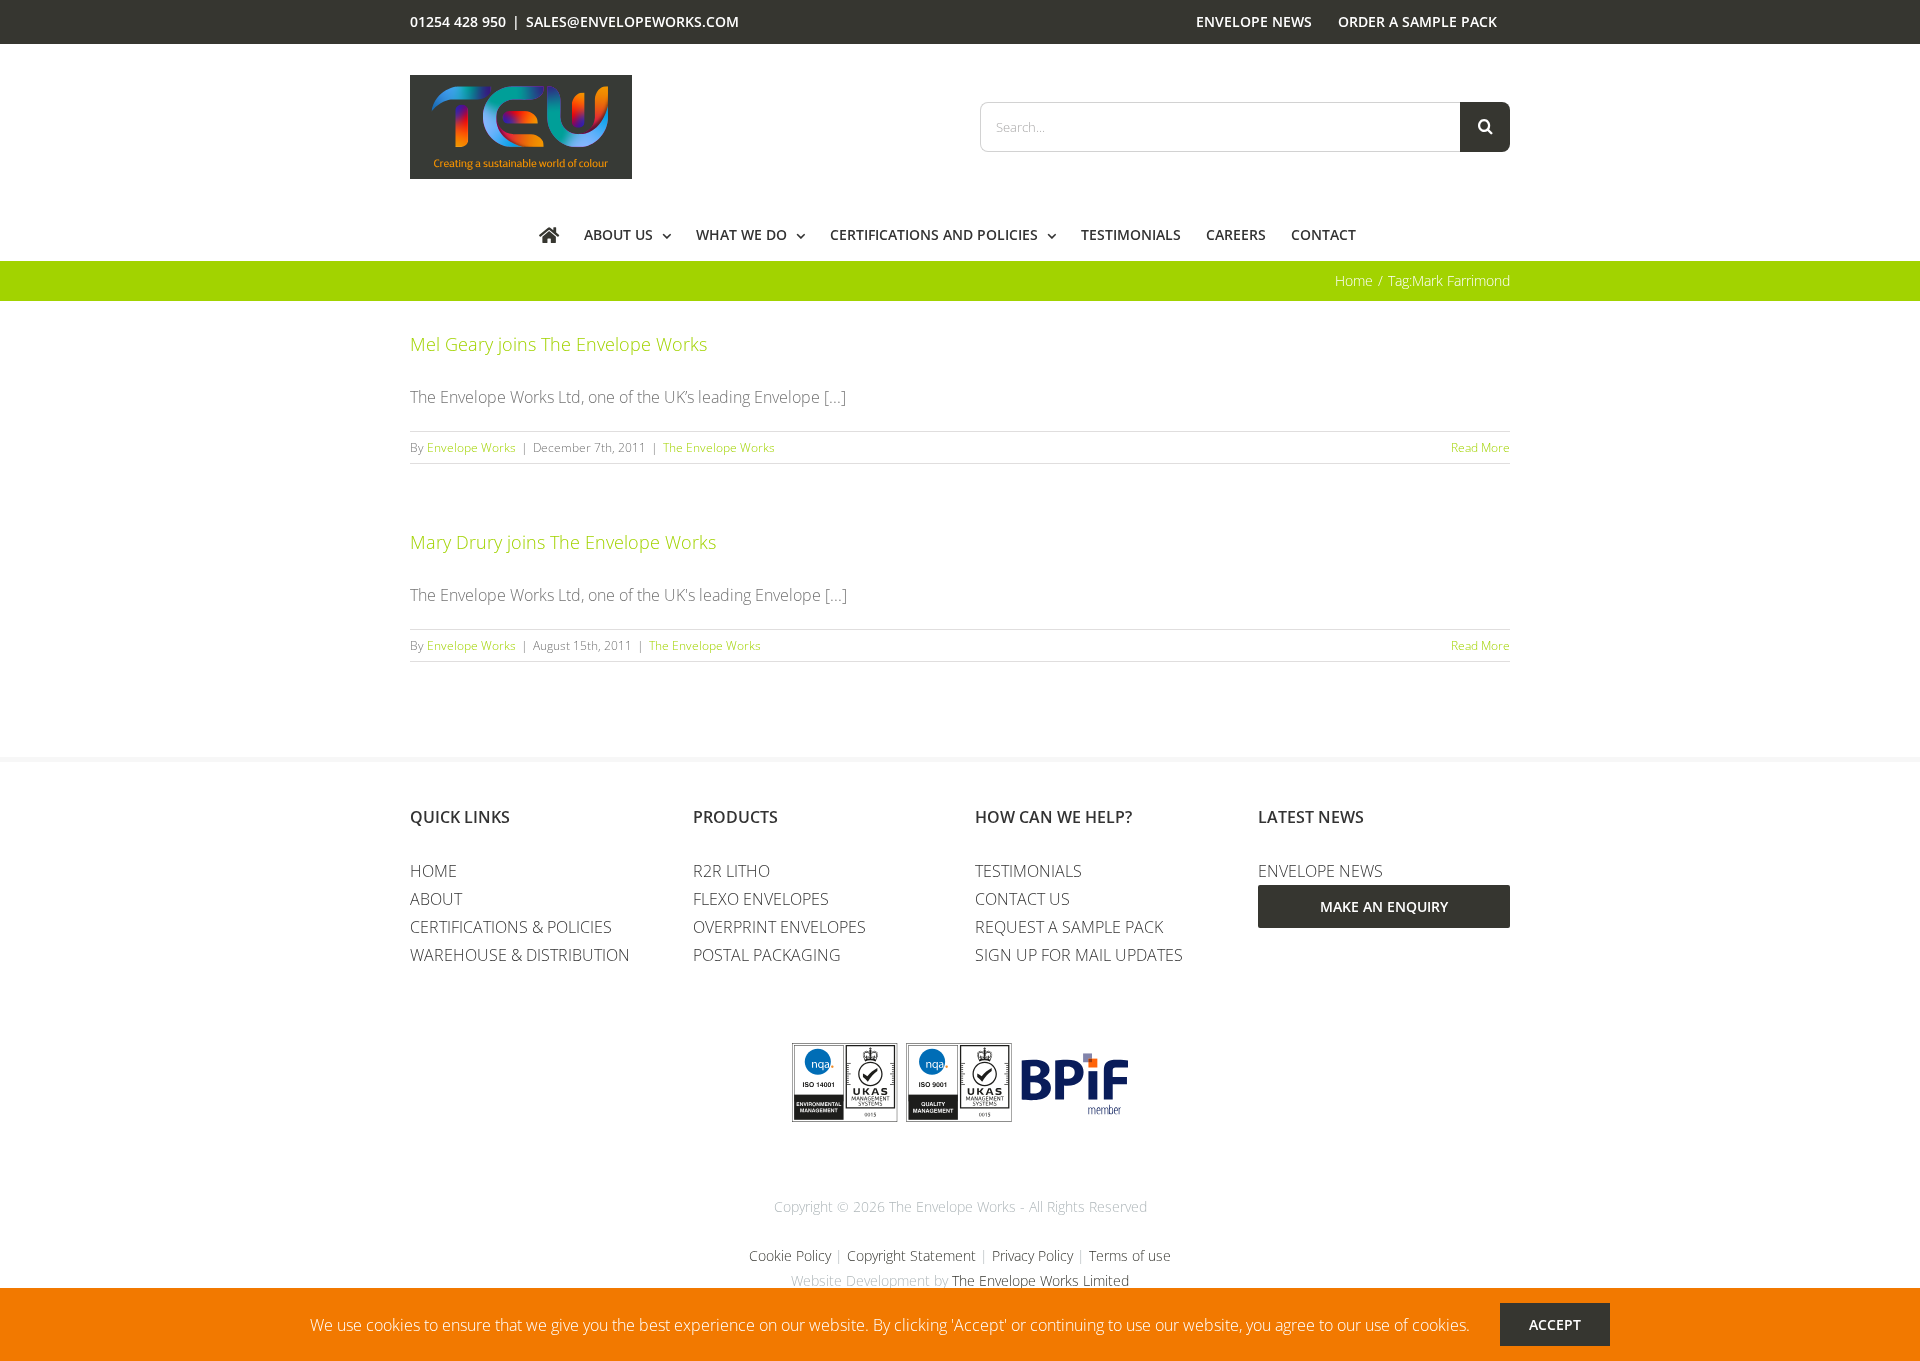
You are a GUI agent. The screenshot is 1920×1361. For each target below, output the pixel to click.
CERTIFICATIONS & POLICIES (511, 927)
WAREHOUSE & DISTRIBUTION (520, 955)
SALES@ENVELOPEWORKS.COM (632, 21)
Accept (1555, 1324)
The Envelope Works (719, 447)
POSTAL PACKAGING (767, 955)
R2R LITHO (731, 871)
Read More (1480, 447)
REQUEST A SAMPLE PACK (1069, 927)
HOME (433, 871)
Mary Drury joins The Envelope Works (563, 542)
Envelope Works (471, 447)
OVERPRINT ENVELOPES (779, 927)
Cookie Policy (790, 1255)
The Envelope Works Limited (1040, 1280)
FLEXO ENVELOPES (761, 899)
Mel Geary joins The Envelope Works (558, 344)
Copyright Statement (911, 1255)
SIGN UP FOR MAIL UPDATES (1079, 955)
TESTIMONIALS (1028, 871)
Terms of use (1130, 1255)
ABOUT (436, 899)
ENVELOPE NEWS (1320, 871)
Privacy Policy (1032, 1255)
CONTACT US (1022, 899)
